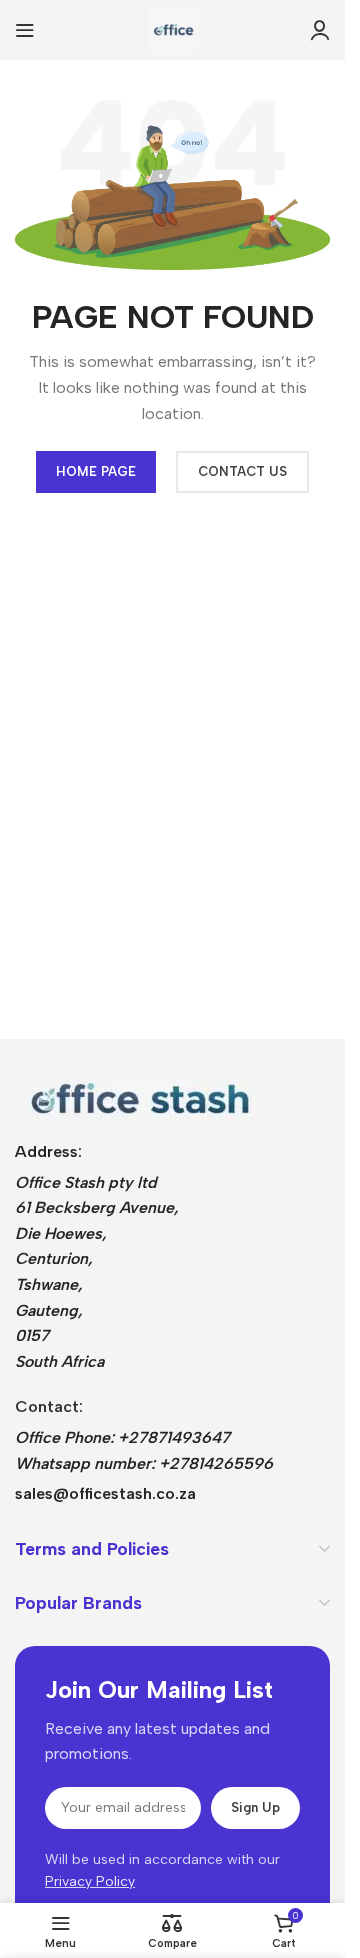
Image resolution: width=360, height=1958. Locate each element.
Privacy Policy (90, 1881)
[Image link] (140, 1097)
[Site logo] (173, 28)
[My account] (320, 30)
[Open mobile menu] (25, 30)
